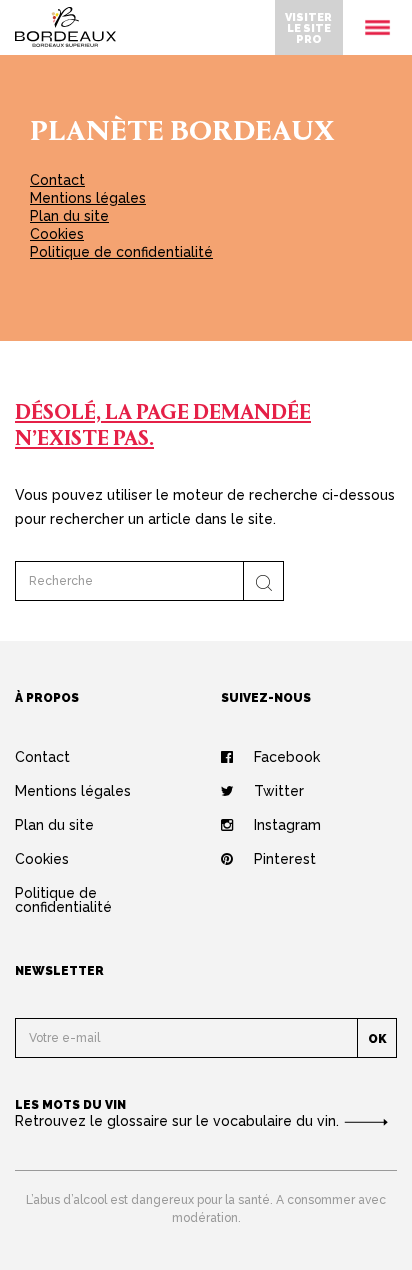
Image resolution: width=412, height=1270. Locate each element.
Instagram (287, 825)
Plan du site (69, 216)
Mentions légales (88, 198)
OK (377, 1039)
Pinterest (285, 859)
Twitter (279, 791)
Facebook (287, 757)
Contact (57, 180)
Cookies (57, 234)
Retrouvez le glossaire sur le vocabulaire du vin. (179, 1121)
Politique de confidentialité (121, 252)
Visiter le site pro (308, 27)
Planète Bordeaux (182, 133)
